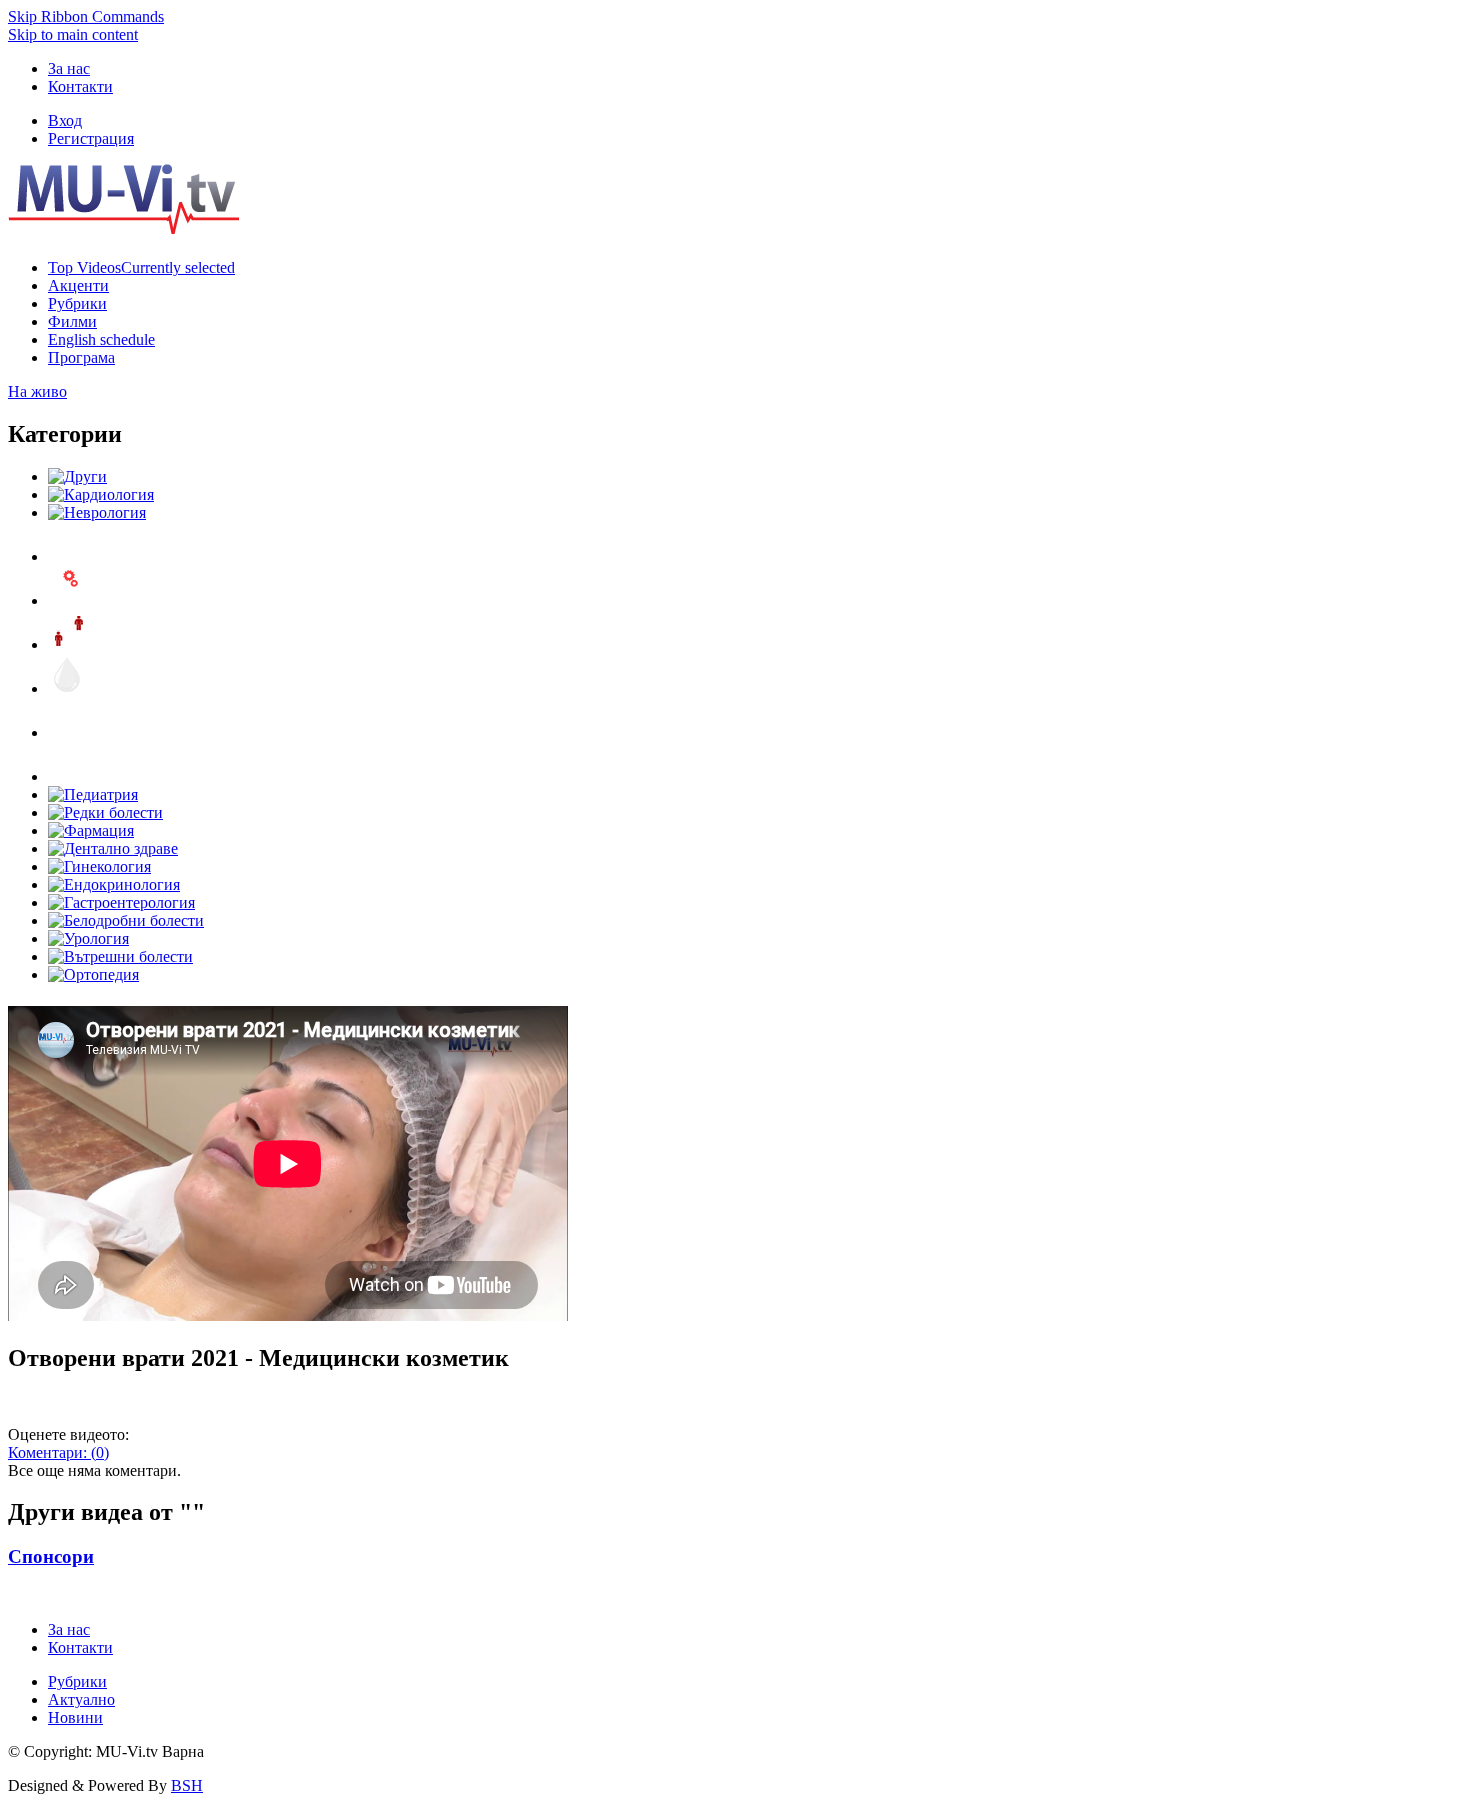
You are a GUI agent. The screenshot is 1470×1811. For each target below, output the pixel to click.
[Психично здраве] (68, 600)
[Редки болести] (105, 812)
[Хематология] (68, 688)
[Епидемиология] (68, 644)
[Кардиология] (101, 494)
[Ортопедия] (93, 974)
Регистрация (91, 138)
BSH (187, 1785)
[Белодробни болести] (126, 920)
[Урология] (88, 938)
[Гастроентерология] (121, 902)
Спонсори (51, 1556)
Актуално (81, 1699)
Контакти (80, 86)
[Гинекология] (99, 866)
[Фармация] (91, 830)
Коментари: (58, 1452)
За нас (69, 68)
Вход (65, 120)
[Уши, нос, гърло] (68, 556)
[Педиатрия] (93, 794)
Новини (75, 1717)
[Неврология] (97, 512)
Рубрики (77, 1681)
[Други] (77, 476)
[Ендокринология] (114, 884)
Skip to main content (73, 34)
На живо (37, 391)
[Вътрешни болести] (120, 956)
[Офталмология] (68, 776)
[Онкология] (68, 732)
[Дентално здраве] (113, 848)
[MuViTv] (123, 228)
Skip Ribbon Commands (86, 16)
